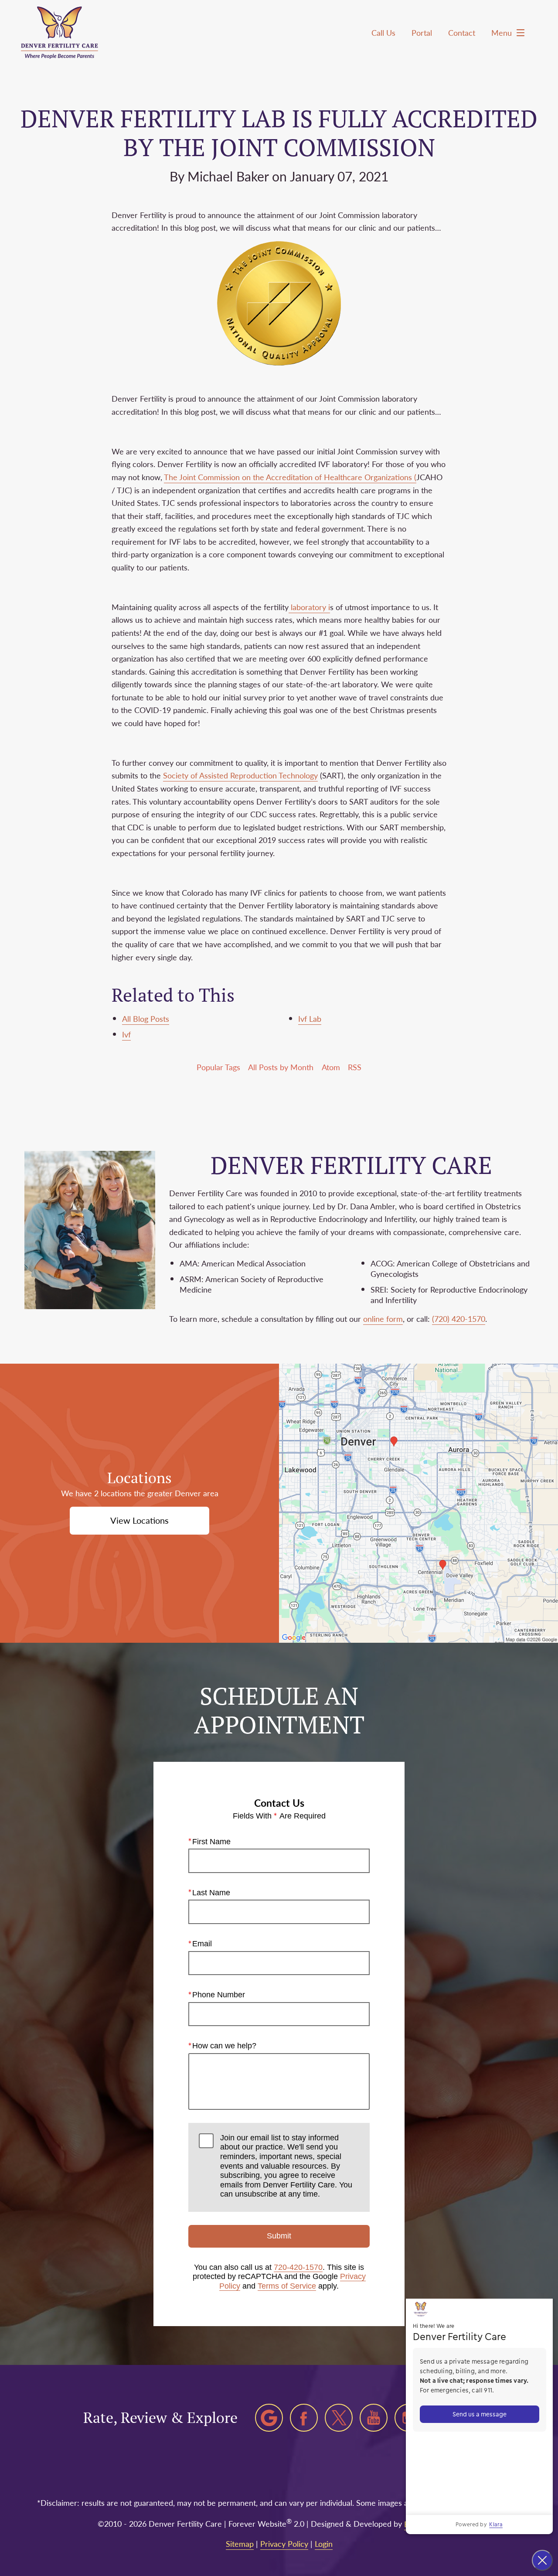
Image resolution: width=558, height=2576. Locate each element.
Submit (279, 2236)
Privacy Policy (284, 2544)
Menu (502, 32)
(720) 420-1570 (459, 1319)
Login (324, 2544)
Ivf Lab (310, 1018)
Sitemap (240, 2544)
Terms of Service (287, 2286)
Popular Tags (218, 1067)
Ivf (126, 1034)
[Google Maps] (269, 2418)
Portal (422, 32)
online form (383, 1319)
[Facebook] (304, 2418)
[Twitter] (339, 2418)
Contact (462, 32)
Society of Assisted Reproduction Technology (240, 775)
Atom (331, 1067)
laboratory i (309, 607)
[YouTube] (374, 2418)
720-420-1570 (298, 2267)
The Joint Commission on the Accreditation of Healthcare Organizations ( (290, 477)
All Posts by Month (281, 1067)
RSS (355, 1067)
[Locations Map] (418, 1502)
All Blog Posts (146, 1018)
